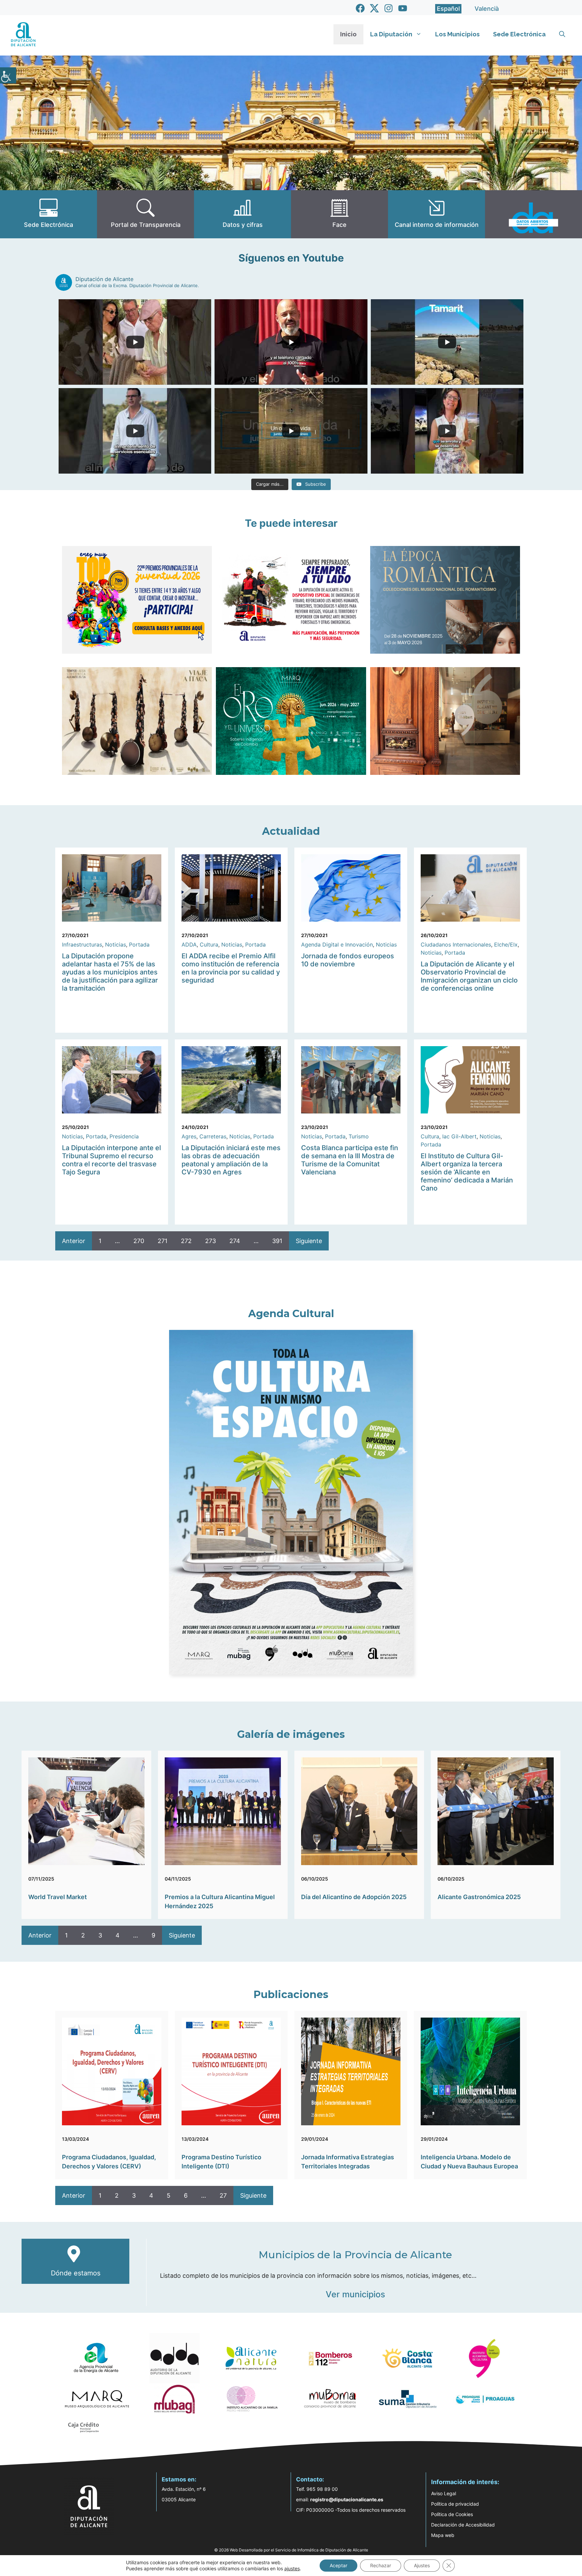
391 (277, 1241)
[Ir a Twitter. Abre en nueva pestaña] (374, 8)
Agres (189, 1136)
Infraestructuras (82, 944)
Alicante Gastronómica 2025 (479, 1897)
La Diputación (391, 34)
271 (163, 1241)
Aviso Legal (444, 2493)
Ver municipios (355, 2294)
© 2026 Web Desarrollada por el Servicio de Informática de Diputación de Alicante (291, 2550)
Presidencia (124, 1136)
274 (235, 1241)
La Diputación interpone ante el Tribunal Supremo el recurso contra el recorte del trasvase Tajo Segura (111, 1160)
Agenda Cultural (291, 1314)
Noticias (116, 944)
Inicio (348, 34)
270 (139, 1241)
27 (223, 2195)
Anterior (74, 1241)
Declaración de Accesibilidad (463, 2525)
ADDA (189, 944)
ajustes (292, 2568)
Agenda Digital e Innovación (337, 944)
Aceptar (338, 2565)
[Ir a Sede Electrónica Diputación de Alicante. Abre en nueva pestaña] (48, 214)
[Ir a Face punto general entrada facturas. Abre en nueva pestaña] (339, 214)
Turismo (359, 1136)
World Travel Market (58, 1897)
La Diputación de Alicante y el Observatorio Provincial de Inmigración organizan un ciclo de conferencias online (469, 976)
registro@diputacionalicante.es (347, 2499)
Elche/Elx (506, 944)
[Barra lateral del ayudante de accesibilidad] (8, 75)
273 (211, 1241)
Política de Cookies (452, 2514)
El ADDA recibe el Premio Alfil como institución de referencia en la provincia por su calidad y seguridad (231, 968)
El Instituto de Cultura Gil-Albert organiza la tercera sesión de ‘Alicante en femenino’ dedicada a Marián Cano (467, 1172)
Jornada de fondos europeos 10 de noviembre (348, 960)
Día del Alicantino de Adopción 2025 (354, 1897)
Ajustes (422, 2565)
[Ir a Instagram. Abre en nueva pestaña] (389, 8)
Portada (139, 944)
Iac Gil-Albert (459, 1136)
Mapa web (443, 2535)
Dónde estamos (76, 2273)
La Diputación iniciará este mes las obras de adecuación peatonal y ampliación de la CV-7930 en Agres (231, 1160)
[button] (562, 34)
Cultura (209, 944)
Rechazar (381, 2565)
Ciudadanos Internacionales (456, 944)
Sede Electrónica (519, 34)
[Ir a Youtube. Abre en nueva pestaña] (403, 8)
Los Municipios (457, 34)
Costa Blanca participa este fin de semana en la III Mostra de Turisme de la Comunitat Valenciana (350, 1160)
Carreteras (213, 1136)
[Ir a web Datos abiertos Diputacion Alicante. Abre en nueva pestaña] (533, 214)
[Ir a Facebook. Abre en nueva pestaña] (360, 8)
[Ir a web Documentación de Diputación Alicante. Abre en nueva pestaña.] (243, 214)
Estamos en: (179, 2479)
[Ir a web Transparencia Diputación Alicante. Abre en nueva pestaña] (145, 214)
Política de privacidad (455, 2504)
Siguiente (309, 1241)
